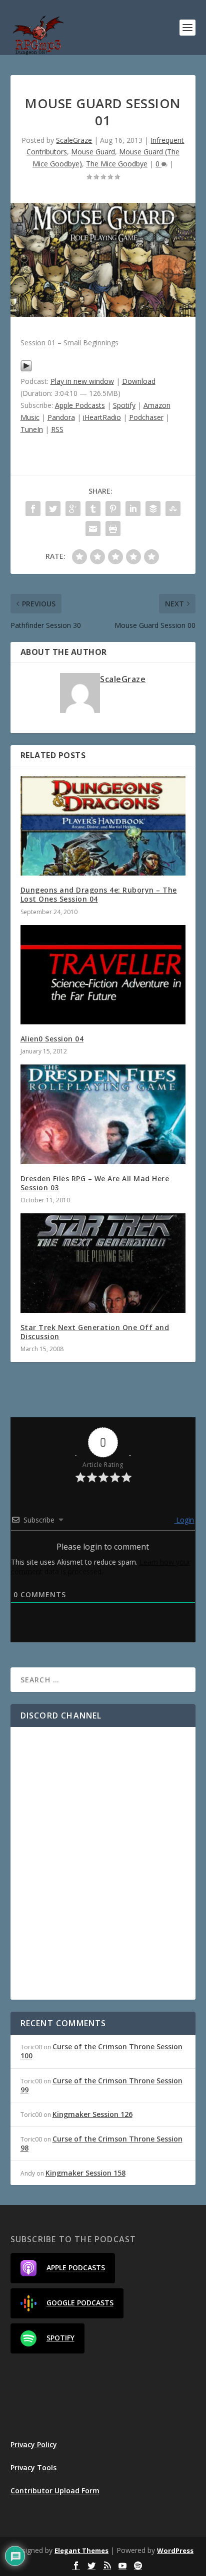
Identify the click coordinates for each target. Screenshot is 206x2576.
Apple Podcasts (80, 405)
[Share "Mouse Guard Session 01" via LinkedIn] (133, 509)
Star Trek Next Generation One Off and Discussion (95, 1332)
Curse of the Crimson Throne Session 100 (101, 2051)
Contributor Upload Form (55, 2491)
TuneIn (32, 429)
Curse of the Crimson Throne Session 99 (101, 2085)
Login (184, 1520)
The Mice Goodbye (117, 164)
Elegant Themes (81, 2550)
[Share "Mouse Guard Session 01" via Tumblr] (93, 509)
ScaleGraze (74, 140)
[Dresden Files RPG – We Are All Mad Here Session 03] (103, 1114)
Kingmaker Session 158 (85, 2173)
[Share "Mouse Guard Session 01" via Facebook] (33, 509)
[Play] (26, 369)
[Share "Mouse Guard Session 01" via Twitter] (53, 509)
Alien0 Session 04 (52, 1039)
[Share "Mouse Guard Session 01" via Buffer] (153, 509)
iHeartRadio (102, 417)
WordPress (175, 2550)
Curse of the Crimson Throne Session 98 (101, 2143)
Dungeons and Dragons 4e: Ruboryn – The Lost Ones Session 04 (99, 894)
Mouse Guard (93, 152)
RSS (57, 429)
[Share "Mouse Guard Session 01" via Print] (113, 529)
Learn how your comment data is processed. (101, 1567)
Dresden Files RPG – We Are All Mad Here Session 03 (95, 1183)
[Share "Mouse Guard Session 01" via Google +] (73, 509)
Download (139, 381)
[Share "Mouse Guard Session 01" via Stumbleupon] (173, 509)
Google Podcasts (80, 2303)
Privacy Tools (33, 2467)
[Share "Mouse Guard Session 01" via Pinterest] (113, 509)
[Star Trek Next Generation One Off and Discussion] (103, 1263)
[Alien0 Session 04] (103, 975)
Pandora (61, 417)
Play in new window (82, 381)
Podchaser (146, 417)
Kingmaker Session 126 (92, 2114)
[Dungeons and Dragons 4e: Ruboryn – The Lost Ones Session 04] (103, 826)
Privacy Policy (34, 2444)
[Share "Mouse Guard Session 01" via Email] (93, 529)
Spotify (124, 405)
